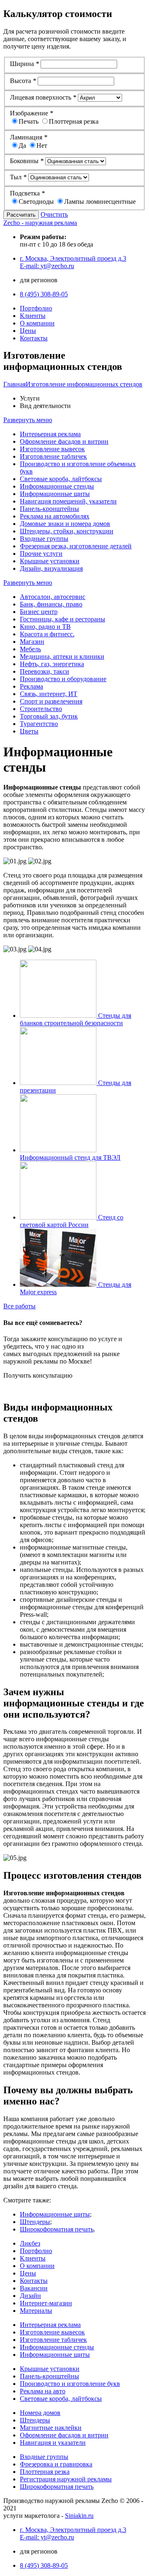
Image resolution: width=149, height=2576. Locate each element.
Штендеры (35, 2222)
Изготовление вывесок (52, 449)
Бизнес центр (39, 612)
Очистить (54, 214)
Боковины (27, 161)
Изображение (31, 113)
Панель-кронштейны (49, 509)
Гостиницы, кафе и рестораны (62, 619)
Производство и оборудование (63, 679)
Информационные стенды (57, 486)
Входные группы (44, 539)
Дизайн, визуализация (51, 568)
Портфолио (36, 308)
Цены (28, 331)
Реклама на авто (43, 2391)
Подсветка (27, 193)
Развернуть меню (28, 420)
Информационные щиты (55, 494)
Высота (23, 81)
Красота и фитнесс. (47, 634)
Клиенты (33, 316)
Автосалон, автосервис (53, 597)
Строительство (41, 709)
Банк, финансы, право (51, 604)
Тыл (18, 177)
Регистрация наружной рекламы (66, 2479)
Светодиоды (36, 202)
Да (22, 145)
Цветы (29, 731)
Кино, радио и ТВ (45, 627)
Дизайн (30, 2296)
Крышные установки (50, 561)
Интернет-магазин (46, 2303)
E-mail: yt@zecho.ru (47, 266)
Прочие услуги (41, 554)
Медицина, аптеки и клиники (62, 656)
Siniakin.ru (79, 2516)
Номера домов (40, 2413)
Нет (42, 145)
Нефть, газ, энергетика (52, 664)
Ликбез (30, 2243)
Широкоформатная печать (57, 2229)
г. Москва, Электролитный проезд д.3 (73, 258)
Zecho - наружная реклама (40, 223)
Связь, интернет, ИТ (49, 694)
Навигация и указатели (53, 2443)
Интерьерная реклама (50, 434)
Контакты (34, 338)
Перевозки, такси (44, 671)
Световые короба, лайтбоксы (61, 479)
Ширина (24, 64)
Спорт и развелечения (51, 701)
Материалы (36, 2311)
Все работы (19, 1306)
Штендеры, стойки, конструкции (67, 531)
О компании (37, 323)
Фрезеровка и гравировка (56, 2464)
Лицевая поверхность (43, 97)
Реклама (31, 686)
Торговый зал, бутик (49, 716)
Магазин (32, 642)
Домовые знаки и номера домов (65, 524)
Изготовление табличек (53, 456)
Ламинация (29, 137)
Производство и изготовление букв (70, 2384)
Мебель (30, 649)
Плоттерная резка (74, 121)
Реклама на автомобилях (55, 516)
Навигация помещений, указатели (68, 501)
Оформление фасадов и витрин (64, 441)
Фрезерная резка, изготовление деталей (76, 546)
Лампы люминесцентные (100, 202)
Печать (29, 121)
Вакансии (34, 2288)
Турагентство (39, 724)
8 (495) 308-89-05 (44, 294)
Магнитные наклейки (51, 2428)
